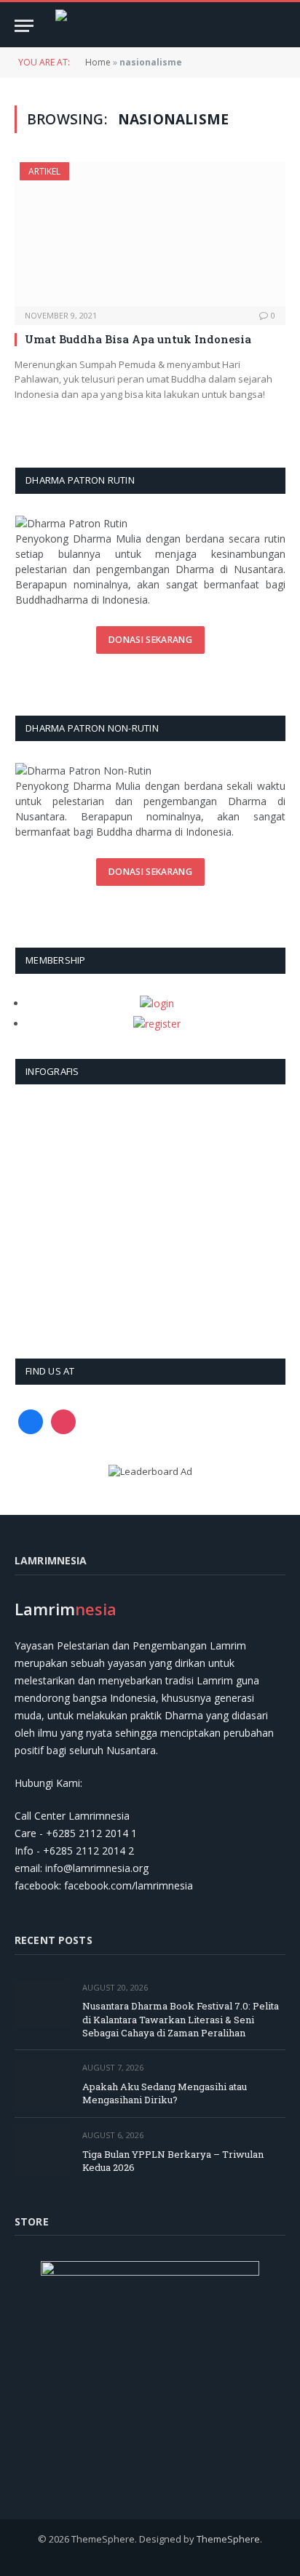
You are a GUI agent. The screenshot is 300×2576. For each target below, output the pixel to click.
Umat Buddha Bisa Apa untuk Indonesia (138, 339)
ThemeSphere (228, 2539)
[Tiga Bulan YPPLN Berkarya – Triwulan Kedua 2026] (42, 2152)
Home (98, 62)
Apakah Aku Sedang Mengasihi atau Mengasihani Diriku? (165, 2093)
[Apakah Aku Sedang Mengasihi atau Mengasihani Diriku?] (42, 2084)
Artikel (44, 171)
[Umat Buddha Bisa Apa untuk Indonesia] (150, 234)
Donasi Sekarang (150, 640)
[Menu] (24, 26)
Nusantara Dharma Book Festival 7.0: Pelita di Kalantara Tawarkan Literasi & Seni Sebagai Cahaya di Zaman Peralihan (181, 2019)
